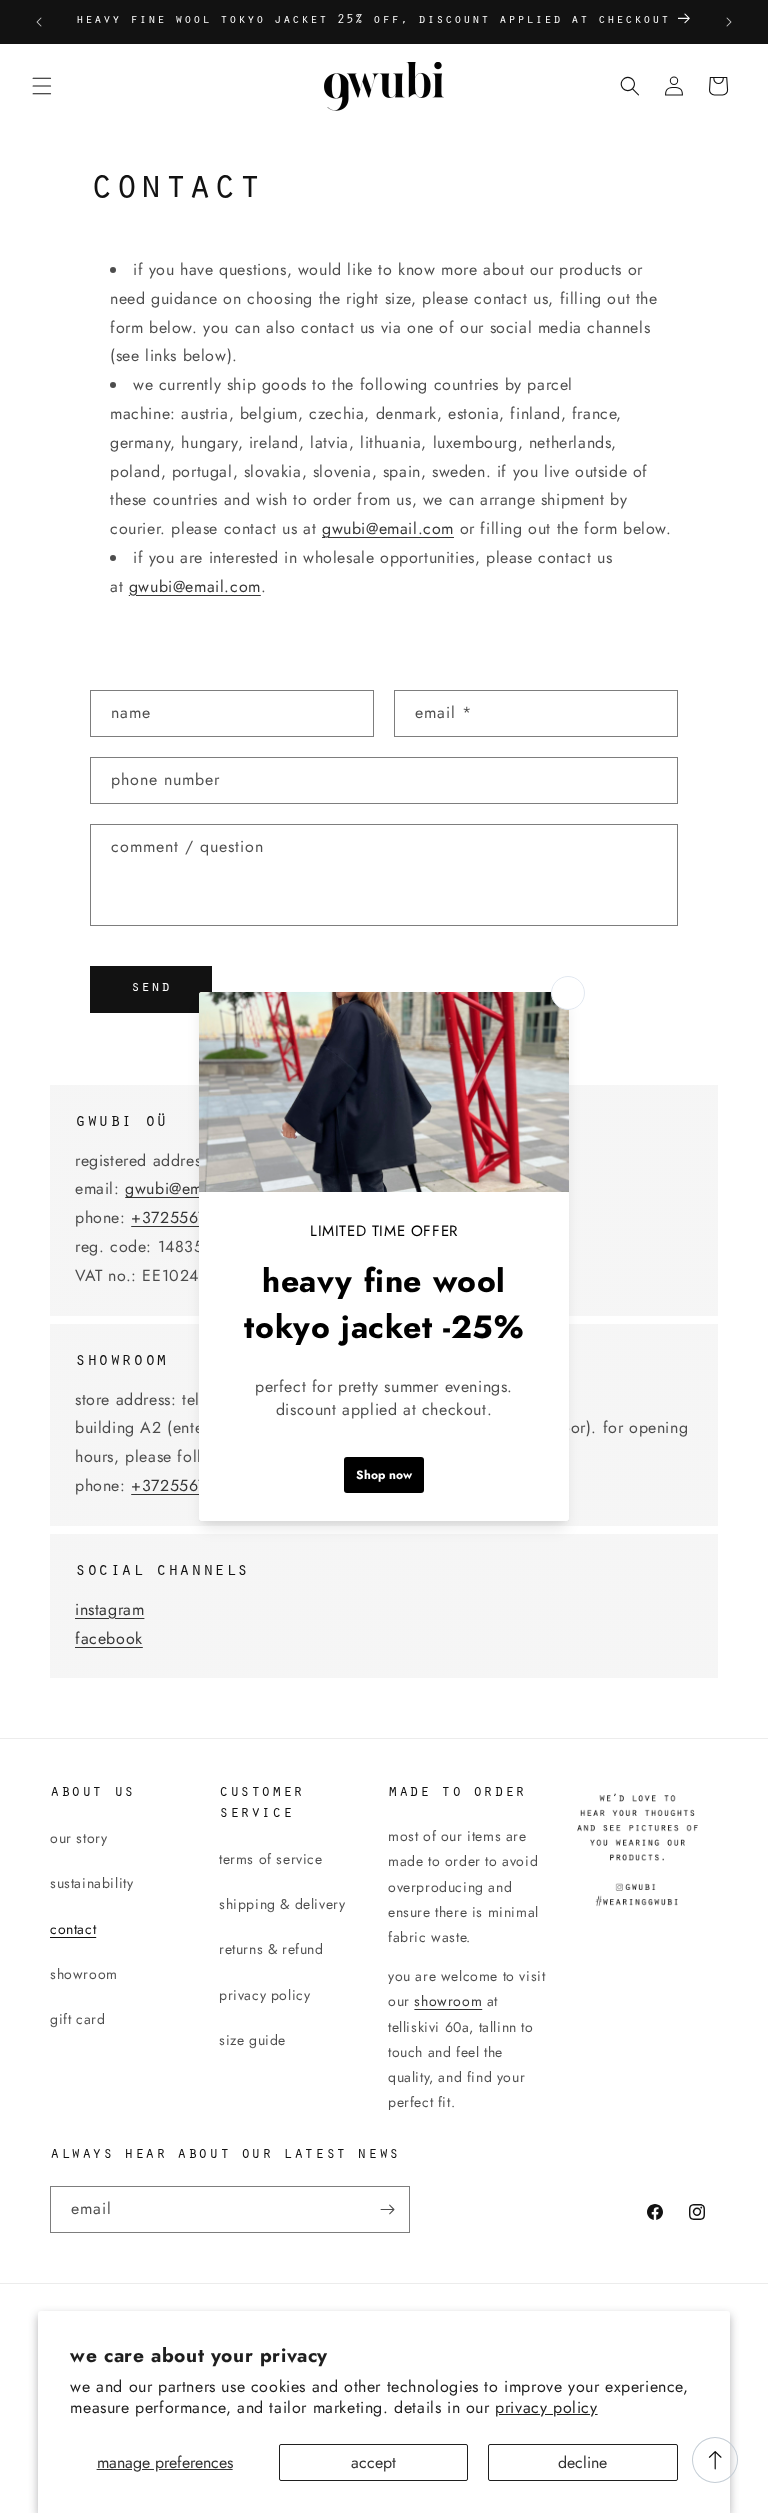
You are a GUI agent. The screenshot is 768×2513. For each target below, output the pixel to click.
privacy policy (546, 2407)
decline (582, 2462)
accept (373, 2462)
